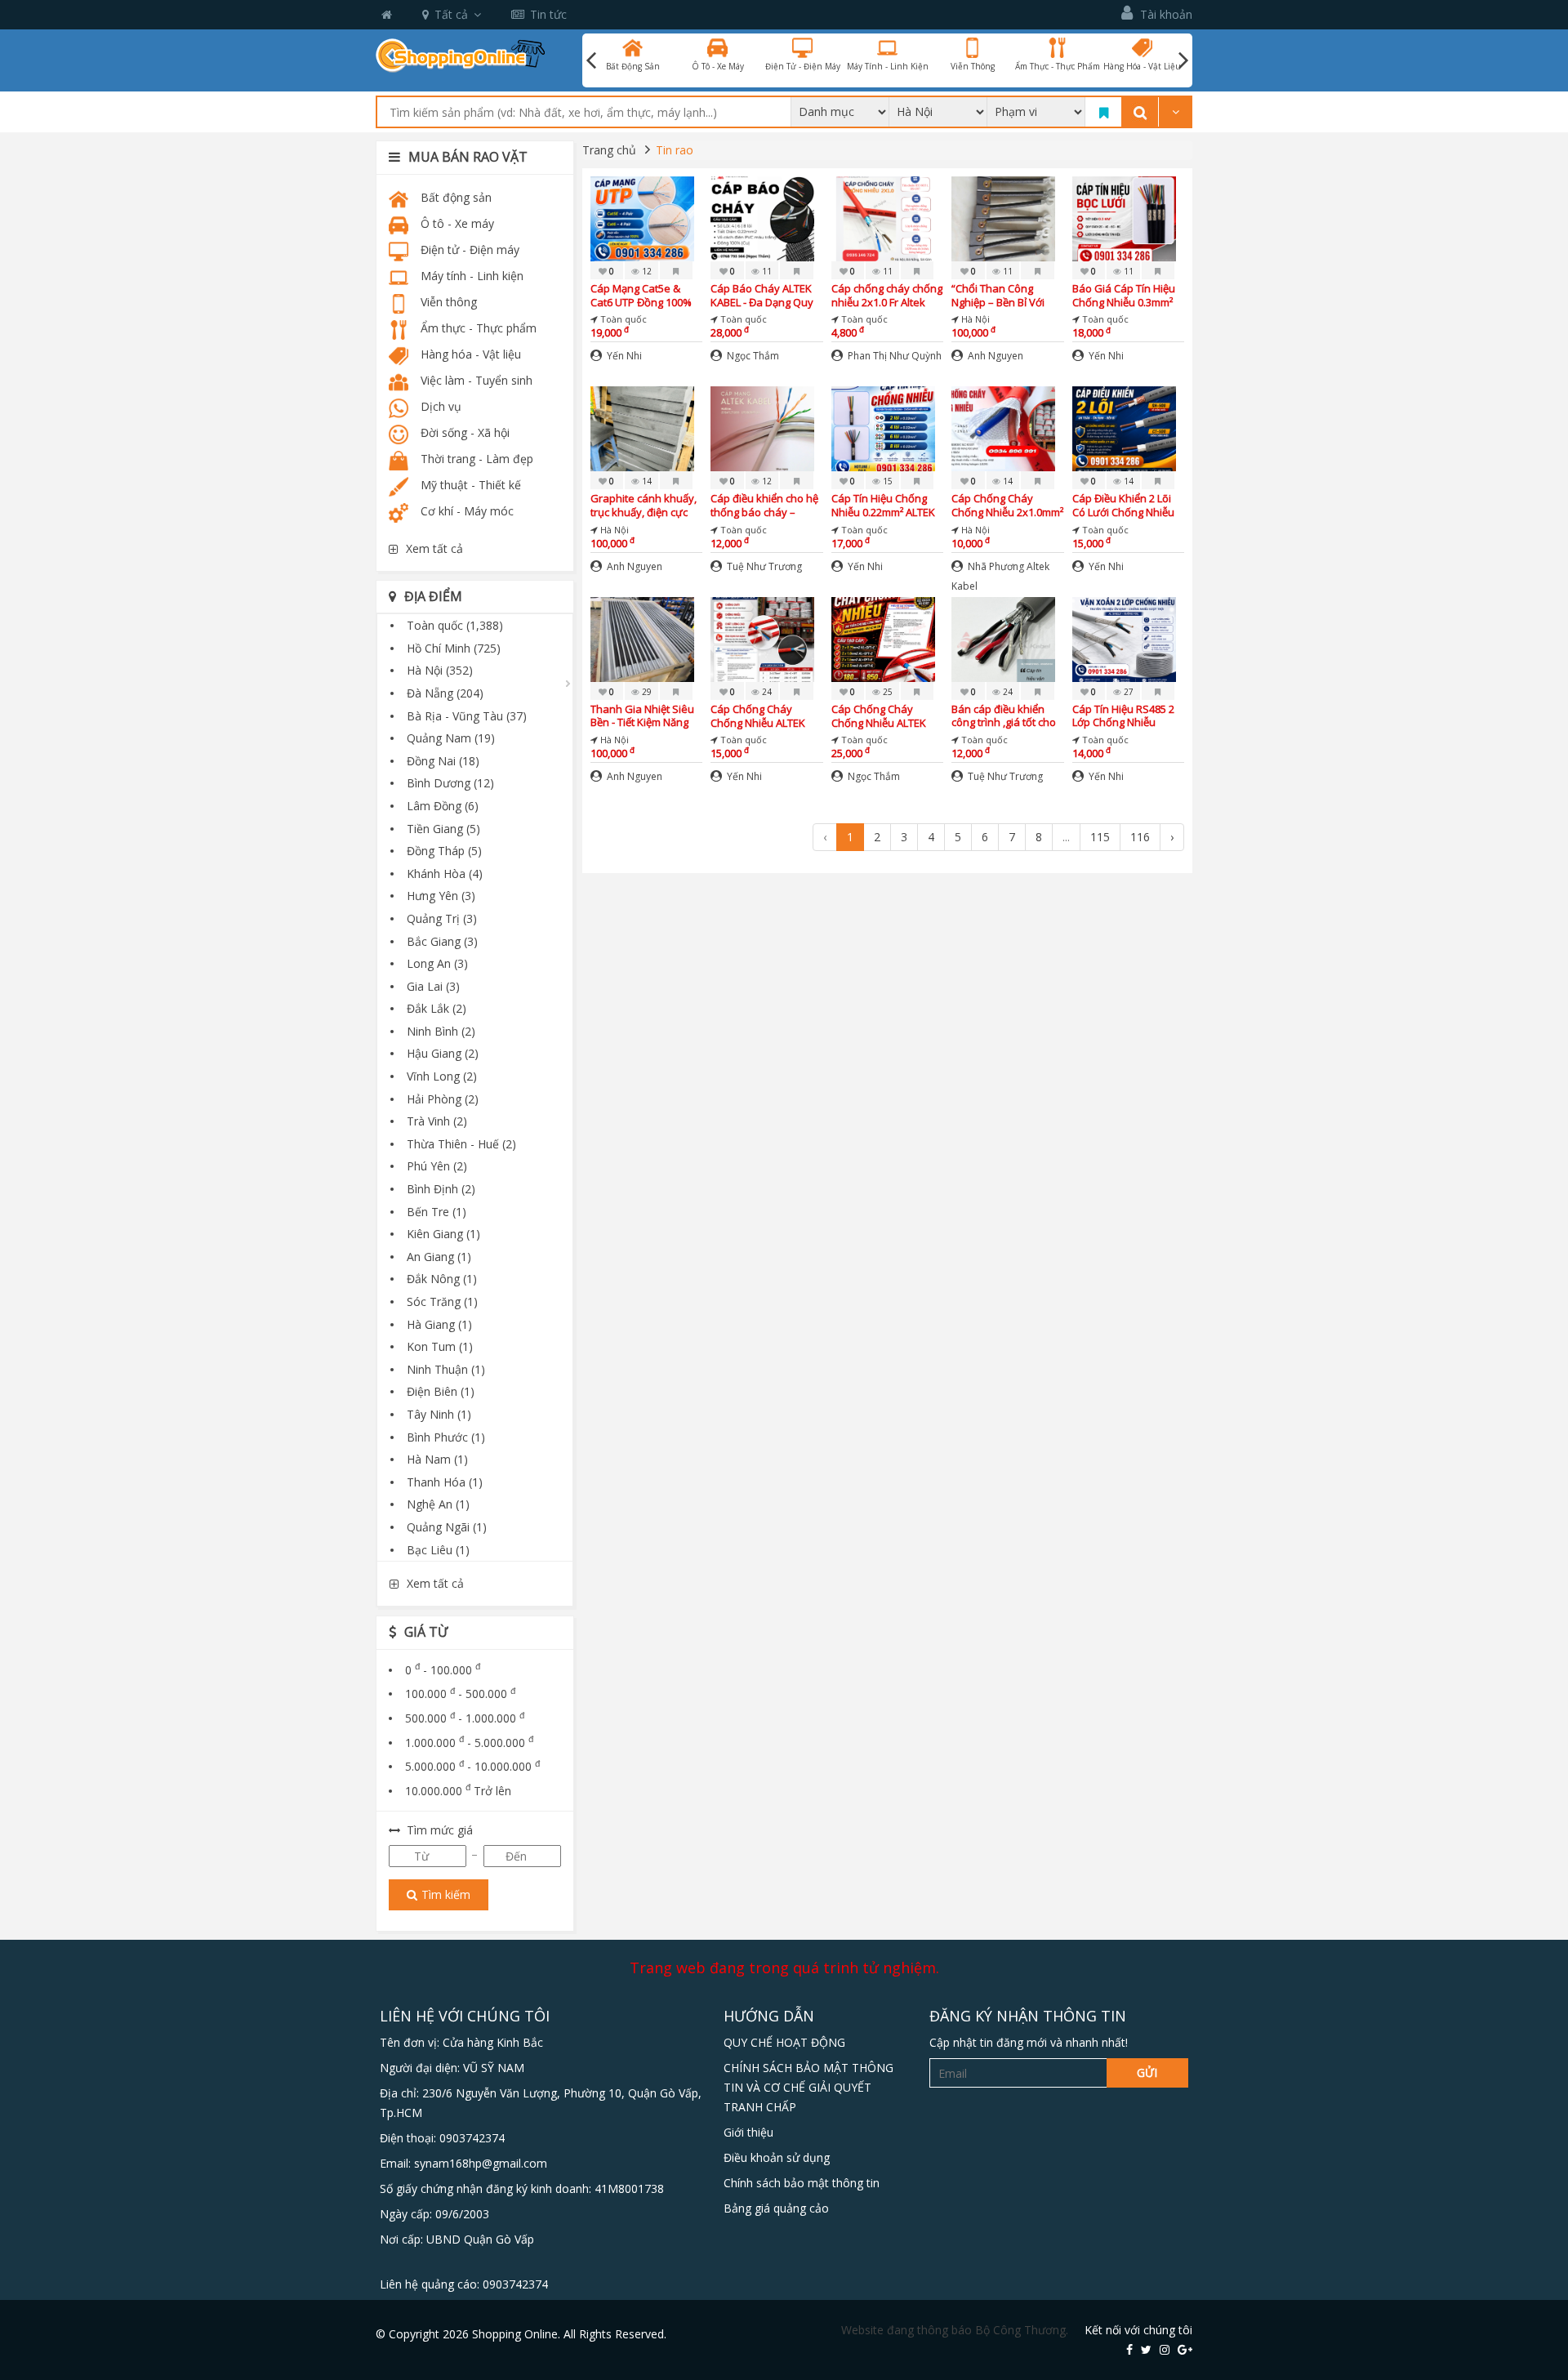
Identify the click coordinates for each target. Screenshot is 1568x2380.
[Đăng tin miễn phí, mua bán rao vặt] (460, 54)
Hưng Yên (441, 896)
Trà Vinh (437, 1121)
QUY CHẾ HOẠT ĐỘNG (784, 2042)
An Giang (439, 1257)
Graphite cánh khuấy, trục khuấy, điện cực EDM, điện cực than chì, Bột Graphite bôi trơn (646, 505)
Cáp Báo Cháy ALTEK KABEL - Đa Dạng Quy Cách (762, 295)
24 (766, 692)
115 (1100, 837)
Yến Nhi (623, 356)
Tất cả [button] (451, 14)
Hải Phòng (443, 1099)
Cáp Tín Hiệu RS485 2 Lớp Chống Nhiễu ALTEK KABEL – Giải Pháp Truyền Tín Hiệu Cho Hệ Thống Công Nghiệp (1125, 716)
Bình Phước (446, 1437)
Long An (437, 963)
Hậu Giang (443, 1053)
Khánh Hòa (445, 874)
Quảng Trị (442, 918)
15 (886, 481)
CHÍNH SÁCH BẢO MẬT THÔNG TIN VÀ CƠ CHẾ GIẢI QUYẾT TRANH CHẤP (808, 2087)
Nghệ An (438, 1504)
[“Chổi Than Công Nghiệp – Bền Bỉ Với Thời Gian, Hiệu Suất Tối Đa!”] (1003, 218)
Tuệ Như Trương (763, 566)
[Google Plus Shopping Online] (1185, 2349)
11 (766, 271)
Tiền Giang (443, 829)
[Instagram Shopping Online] (1165, 2349)
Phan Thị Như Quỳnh (893, 356)
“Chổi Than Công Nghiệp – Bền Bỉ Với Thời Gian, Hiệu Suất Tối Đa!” (1001, 295)
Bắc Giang (442, 941)
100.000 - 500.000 (460, 1694)
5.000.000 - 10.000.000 (472, 1766)
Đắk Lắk (437, 1008)
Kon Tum (440, 1346)
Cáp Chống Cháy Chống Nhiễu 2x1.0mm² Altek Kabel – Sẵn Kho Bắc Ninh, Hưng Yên (1007, 505)
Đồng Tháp (444, 851)
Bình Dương (450, 783)
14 (646, 481)
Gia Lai (433, 986)
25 (886, 692)
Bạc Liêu (438, 1550)
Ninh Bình (441, 1031)
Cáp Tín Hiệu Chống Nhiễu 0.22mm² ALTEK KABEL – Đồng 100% (883, 505)
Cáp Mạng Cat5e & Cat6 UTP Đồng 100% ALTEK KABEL (641, 295)
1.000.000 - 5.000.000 (469, 1743)
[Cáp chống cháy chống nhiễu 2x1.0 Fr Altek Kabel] (883, 218)
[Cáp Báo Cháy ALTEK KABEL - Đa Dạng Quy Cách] (762, 218)
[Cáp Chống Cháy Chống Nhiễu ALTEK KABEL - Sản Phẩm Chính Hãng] (883, 637)
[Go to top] (1538, 2276)
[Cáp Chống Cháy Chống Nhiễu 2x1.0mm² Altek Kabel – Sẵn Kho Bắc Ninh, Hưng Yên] (1003, 428)
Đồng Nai (443, 761)
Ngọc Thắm (752, 356)
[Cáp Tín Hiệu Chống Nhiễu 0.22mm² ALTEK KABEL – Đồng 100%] (883, 428)
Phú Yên (437, 1166)
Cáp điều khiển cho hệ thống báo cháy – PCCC (764, 505)
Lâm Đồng (443, 806)
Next (1183, 60)
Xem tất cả (434, 548)
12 (646, 271)
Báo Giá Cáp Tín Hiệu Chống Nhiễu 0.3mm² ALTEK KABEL (1124, 295)
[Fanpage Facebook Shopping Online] (1129, 2349)
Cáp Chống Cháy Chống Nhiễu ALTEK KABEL (758, 716)
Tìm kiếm (446, 1894)
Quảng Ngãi (447, 1527)
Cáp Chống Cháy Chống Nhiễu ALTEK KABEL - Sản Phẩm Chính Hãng (879, 716)
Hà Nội (440, 670)
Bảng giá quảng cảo (776, 2208)
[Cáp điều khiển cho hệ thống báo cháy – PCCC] (762, 428)
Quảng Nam (451, 738)
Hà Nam (437, 1459)
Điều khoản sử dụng (777, 2157)
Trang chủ (609, 150)
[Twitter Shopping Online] (1146, 2349)
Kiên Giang (443, 1234)
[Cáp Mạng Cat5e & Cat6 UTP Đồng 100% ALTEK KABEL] (642, 218)
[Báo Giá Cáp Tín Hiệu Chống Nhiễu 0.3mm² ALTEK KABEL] (1124, 218)
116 (1140, 837)
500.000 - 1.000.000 (465, 1718)
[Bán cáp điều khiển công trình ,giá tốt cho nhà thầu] (1003, 637)
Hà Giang (439, 1324)
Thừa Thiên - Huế (461, 1144)
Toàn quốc (455, 625)
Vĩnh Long (442, 1076)
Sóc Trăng (442, 1301)
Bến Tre (437, 1212)
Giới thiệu (748, 2132)
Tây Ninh (439, 1414)
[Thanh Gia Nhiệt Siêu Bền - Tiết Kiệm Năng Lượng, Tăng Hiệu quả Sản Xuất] (642, 637)
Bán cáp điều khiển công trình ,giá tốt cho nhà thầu (1004, 716)
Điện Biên (441, 1391)
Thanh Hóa (445, 1482)
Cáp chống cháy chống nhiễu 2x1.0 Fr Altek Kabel (887, 295)
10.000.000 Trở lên (458, 1791)
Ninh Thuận (446, 1369)
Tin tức (548, 14)
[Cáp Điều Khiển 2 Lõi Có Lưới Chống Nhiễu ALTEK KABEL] (1124, 428)
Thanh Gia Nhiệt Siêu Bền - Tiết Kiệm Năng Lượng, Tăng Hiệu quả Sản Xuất (643, 716)
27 (1127, 692)
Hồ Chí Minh (454, 648)
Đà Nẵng (445, 693)
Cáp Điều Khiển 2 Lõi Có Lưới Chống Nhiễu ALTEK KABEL (1123, 505)
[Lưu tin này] (677, 270)
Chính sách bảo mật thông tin (802, 2183)
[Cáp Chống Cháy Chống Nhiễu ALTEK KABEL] (762, 637)
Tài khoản (1165, 14)
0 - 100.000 (443, 1670)
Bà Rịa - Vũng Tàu (467, 716)
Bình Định (441, 1189)
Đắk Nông (442, 1279)
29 (646, 692)
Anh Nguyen (994, 356)
